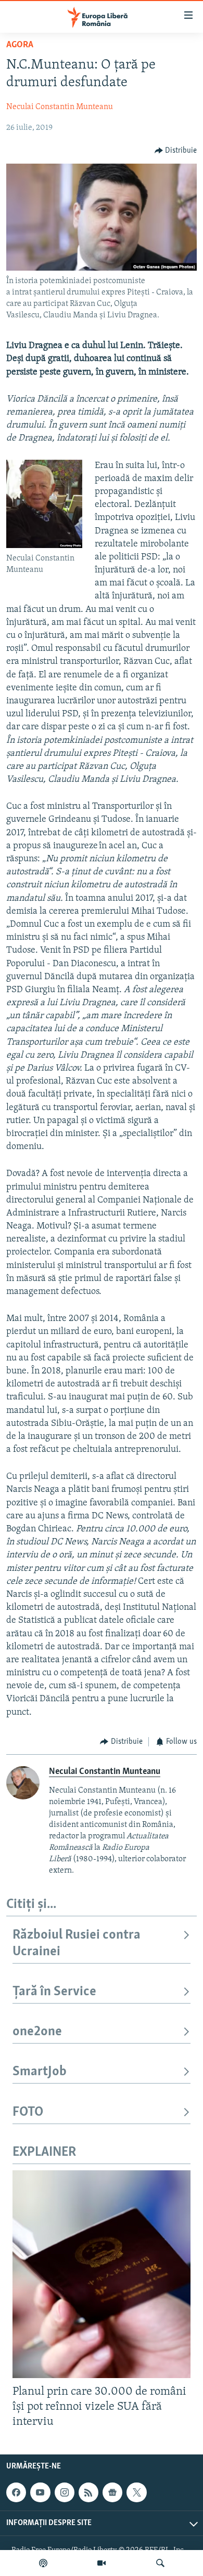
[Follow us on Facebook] (16, 2492)
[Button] (176, 151)
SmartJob (40, 2072)
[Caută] (160, 2563)
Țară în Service (54, 1992)
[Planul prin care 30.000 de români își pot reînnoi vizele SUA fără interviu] (102, 2274)
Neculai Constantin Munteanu (60, 107)
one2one (37, 2032)
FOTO (28, 2112)
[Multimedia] (102, 2563)
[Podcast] (43, 2563)
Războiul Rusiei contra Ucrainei (77, 1944)
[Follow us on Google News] (112, 2492)
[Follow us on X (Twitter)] (136, 2492)
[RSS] (88, 2492)
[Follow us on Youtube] (40, 2492)
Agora (20, 45)
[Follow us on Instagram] (65, 2492)
